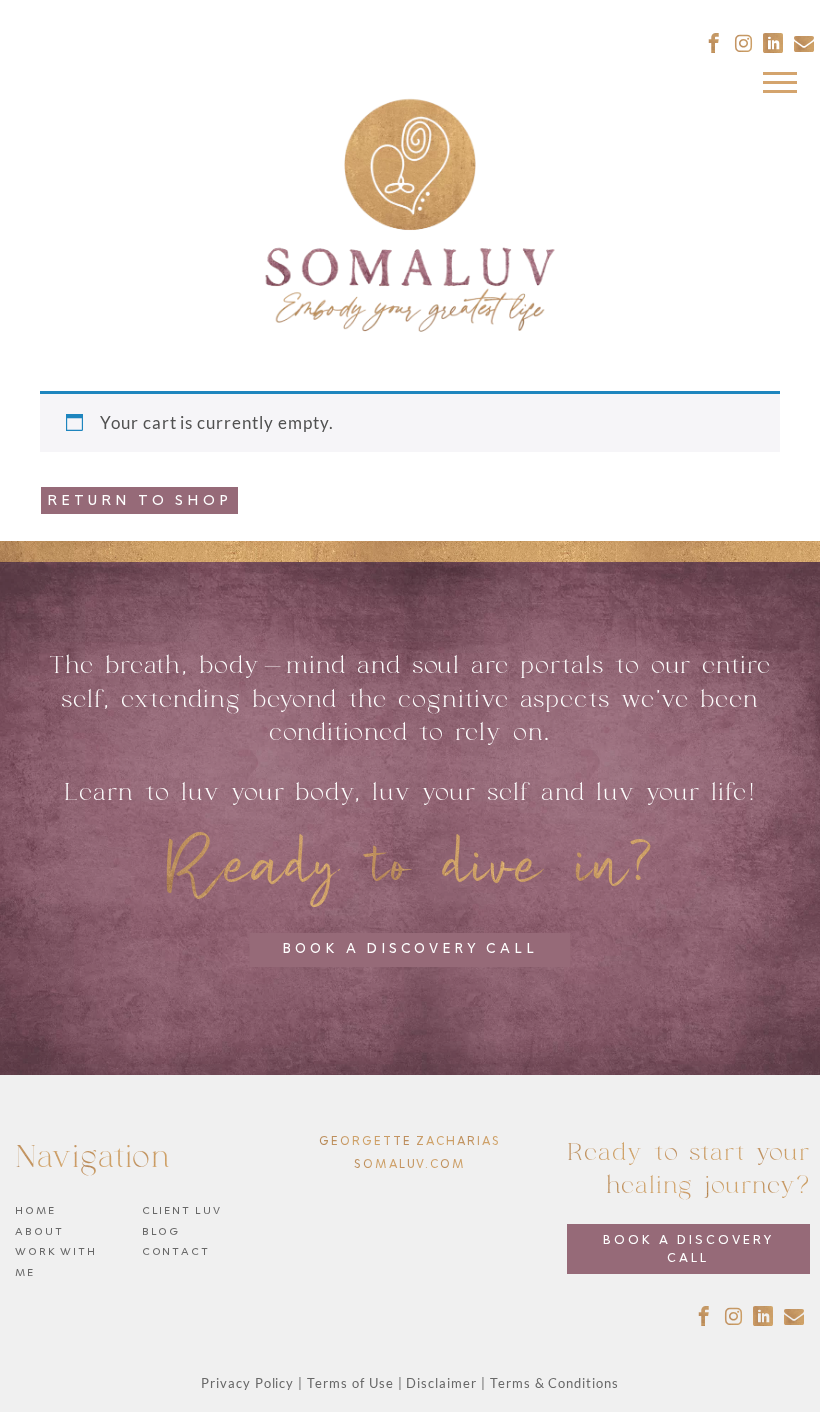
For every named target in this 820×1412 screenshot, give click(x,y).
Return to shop (139, 500)
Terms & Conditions (554, 1383)
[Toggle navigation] (764, 87)
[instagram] (744, 44)
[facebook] (714, 44)
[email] (804, 44)
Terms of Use (350, 1383)
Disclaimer (441, 1383)
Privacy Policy (247, 1383)
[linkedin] (773, 44)
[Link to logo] (410, 217)
